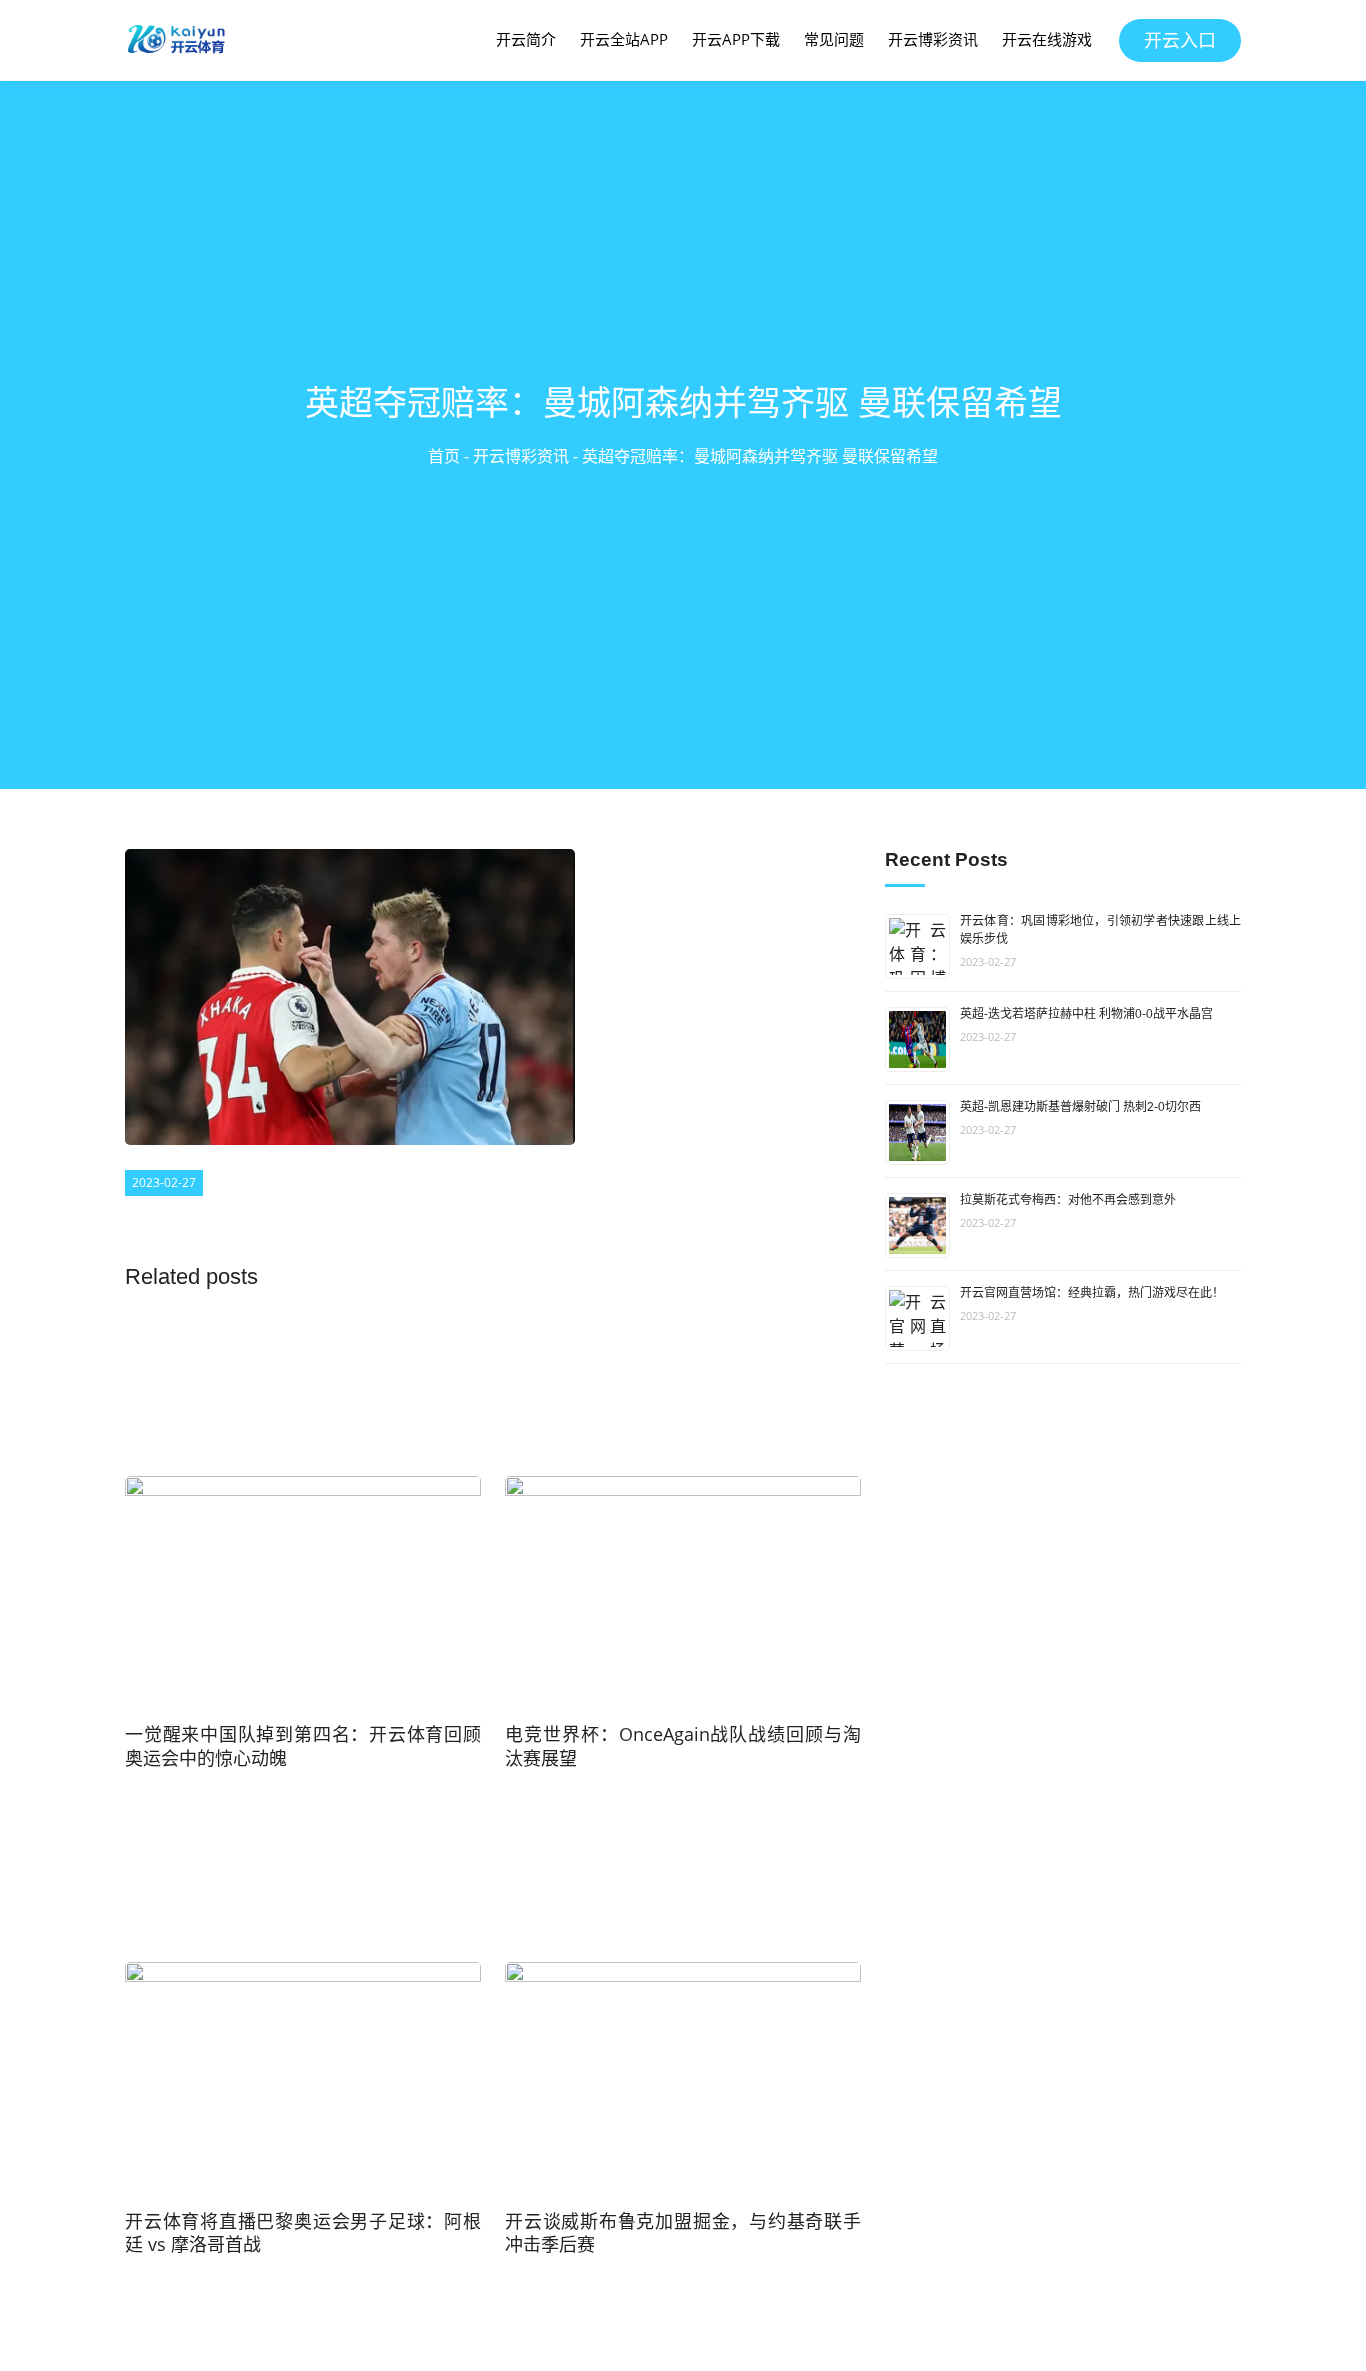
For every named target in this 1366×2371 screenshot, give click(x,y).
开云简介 (526, 39)
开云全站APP (624, 39)
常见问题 (834, 39)
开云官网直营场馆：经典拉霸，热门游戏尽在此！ (1092, 1293)
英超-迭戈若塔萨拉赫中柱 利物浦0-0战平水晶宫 (1086, 1014)
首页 (444, 456)
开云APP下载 (736, 39)
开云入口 (1180, 40)
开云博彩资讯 (933, 39)
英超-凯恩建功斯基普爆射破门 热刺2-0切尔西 (1080, 1107)
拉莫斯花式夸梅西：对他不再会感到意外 (1068, 1200)
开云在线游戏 (1047, 39)
